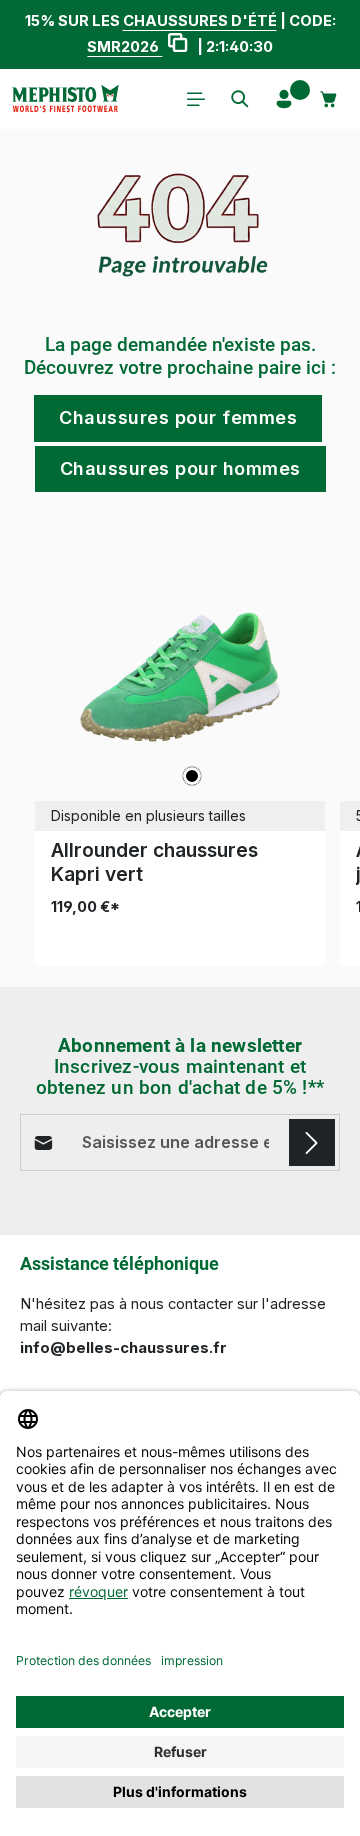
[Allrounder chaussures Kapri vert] (180, 677)
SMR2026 (124, 47)
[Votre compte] (284, 99)
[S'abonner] (312, 1142)
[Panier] (329, 99)
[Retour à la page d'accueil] (65, 99)
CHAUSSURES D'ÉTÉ (200, 21)
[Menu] (196, 99)
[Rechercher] (240, 99)
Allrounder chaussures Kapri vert (154, 862)
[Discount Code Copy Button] (177, 45)
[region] (180, 749)
